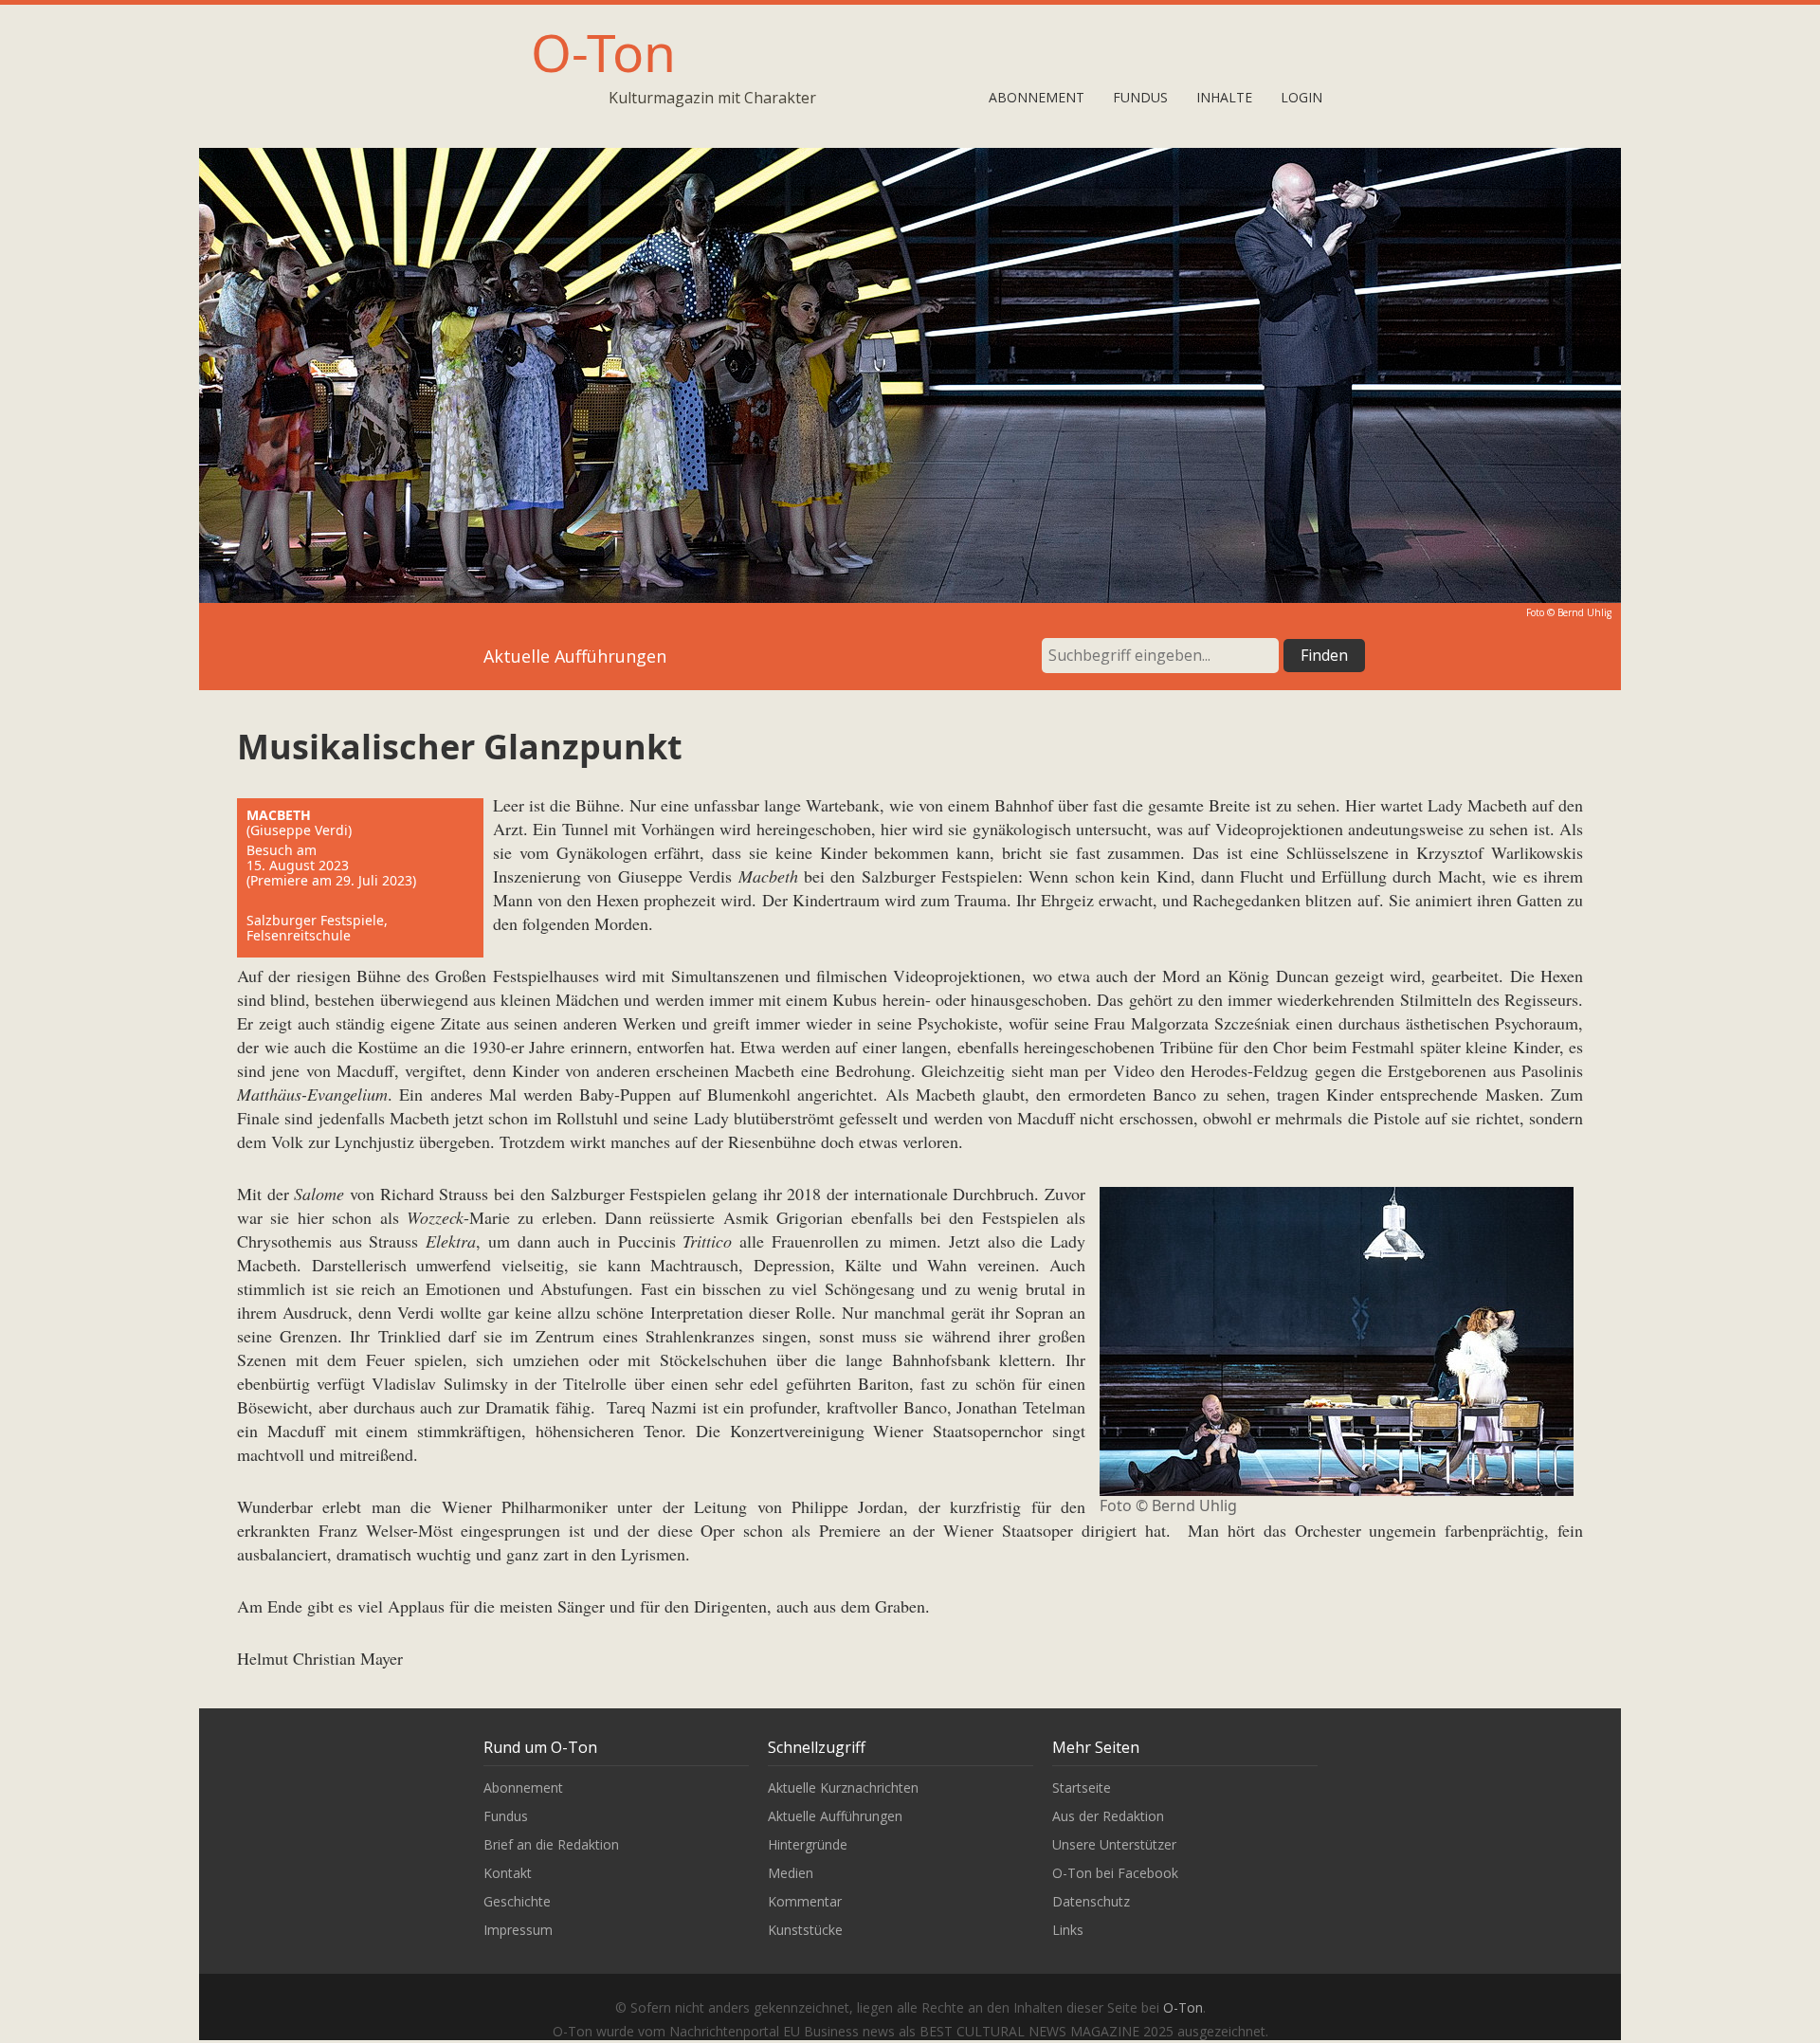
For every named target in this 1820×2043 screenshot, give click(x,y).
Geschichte (517, 1901)
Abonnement (1037, 97)
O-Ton (603, 52)
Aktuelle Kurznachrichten (843, 1788)
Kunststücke (805, 1930)
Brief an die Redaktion (551, 1844)
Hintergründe (808, 1844)
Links (1068, 1930)
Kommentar (805, 1901)
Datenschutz (1091, 1901)
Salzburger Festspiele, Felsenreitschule (317, 928)
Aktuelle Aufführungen (835, 1816)
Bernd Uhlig (1584, 612)
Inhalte (1224, 97)
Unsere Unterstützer (1114, 1844)
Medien (791, 1873)
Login (1301, 97)
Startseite (1082, 1788)
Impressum (518, 1930)
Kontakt (508, 1873)
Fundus (1140, 97)
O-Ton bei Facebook (1115, 1873)
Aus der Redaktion (1108, 1816)
